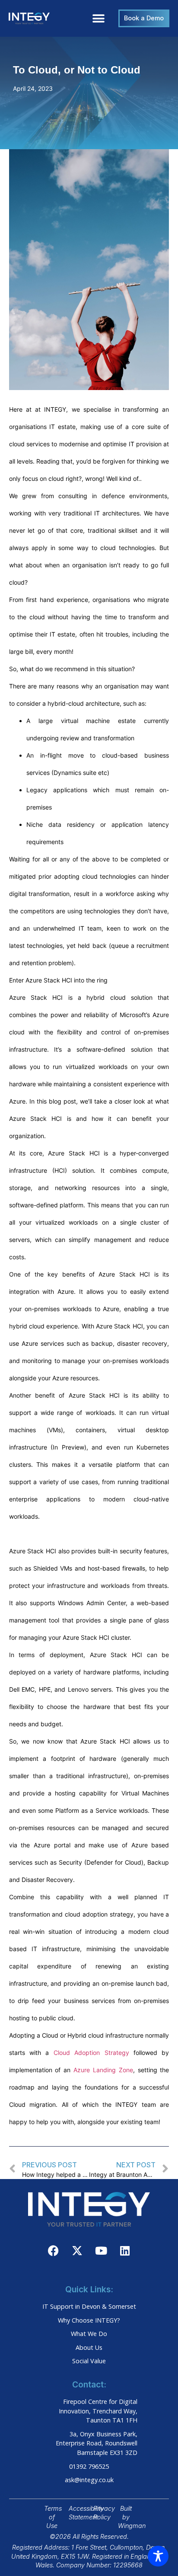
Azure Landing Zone (103, 2070)
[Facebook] (54, 2250)
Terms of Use (53, 2517)
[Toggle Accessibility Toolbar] (158, 2556)
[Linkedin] (125, 2250)
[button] (98, 18)
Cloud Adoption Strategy (91, 2053)
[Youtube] (101, 2250)
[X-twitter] (77, 2250)
